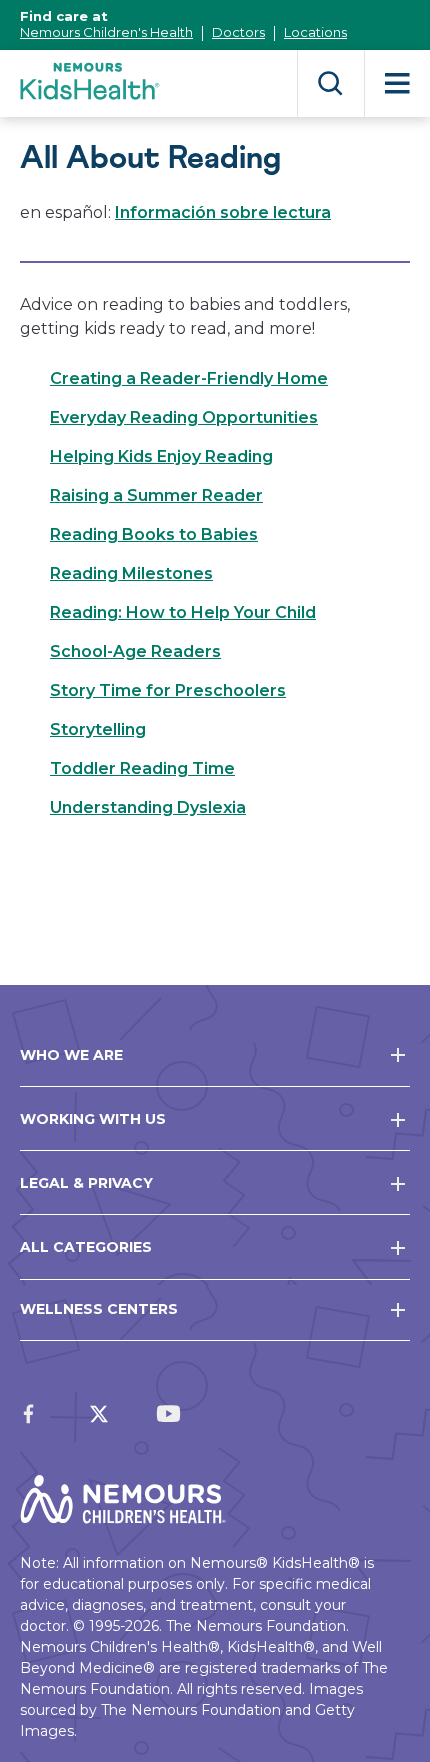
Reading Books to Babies (154, 534)
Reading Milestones (131, 573)
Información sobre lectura (223, 212)
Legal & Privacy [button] (86, 1183)
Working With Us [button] (93, 1119)
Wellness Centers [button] (99, 1309)
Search (330, 83)
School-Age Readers (135, 651)
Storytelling (98, 729)
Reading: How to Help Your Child (183, 612)
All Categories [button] (86, 1247)
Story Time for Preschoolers (168, 690)
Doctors (238, 32)
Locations (315, 32)
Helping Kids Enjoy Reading (161, 456)
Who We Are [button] (71, 1055)
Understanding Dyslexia (148, 807)
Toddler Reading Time (142, 768)
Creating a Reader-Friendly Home (189, 378)
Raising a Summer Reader (156, 495)
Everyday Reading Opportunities (184, 417)
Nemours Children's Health (106, 32)
